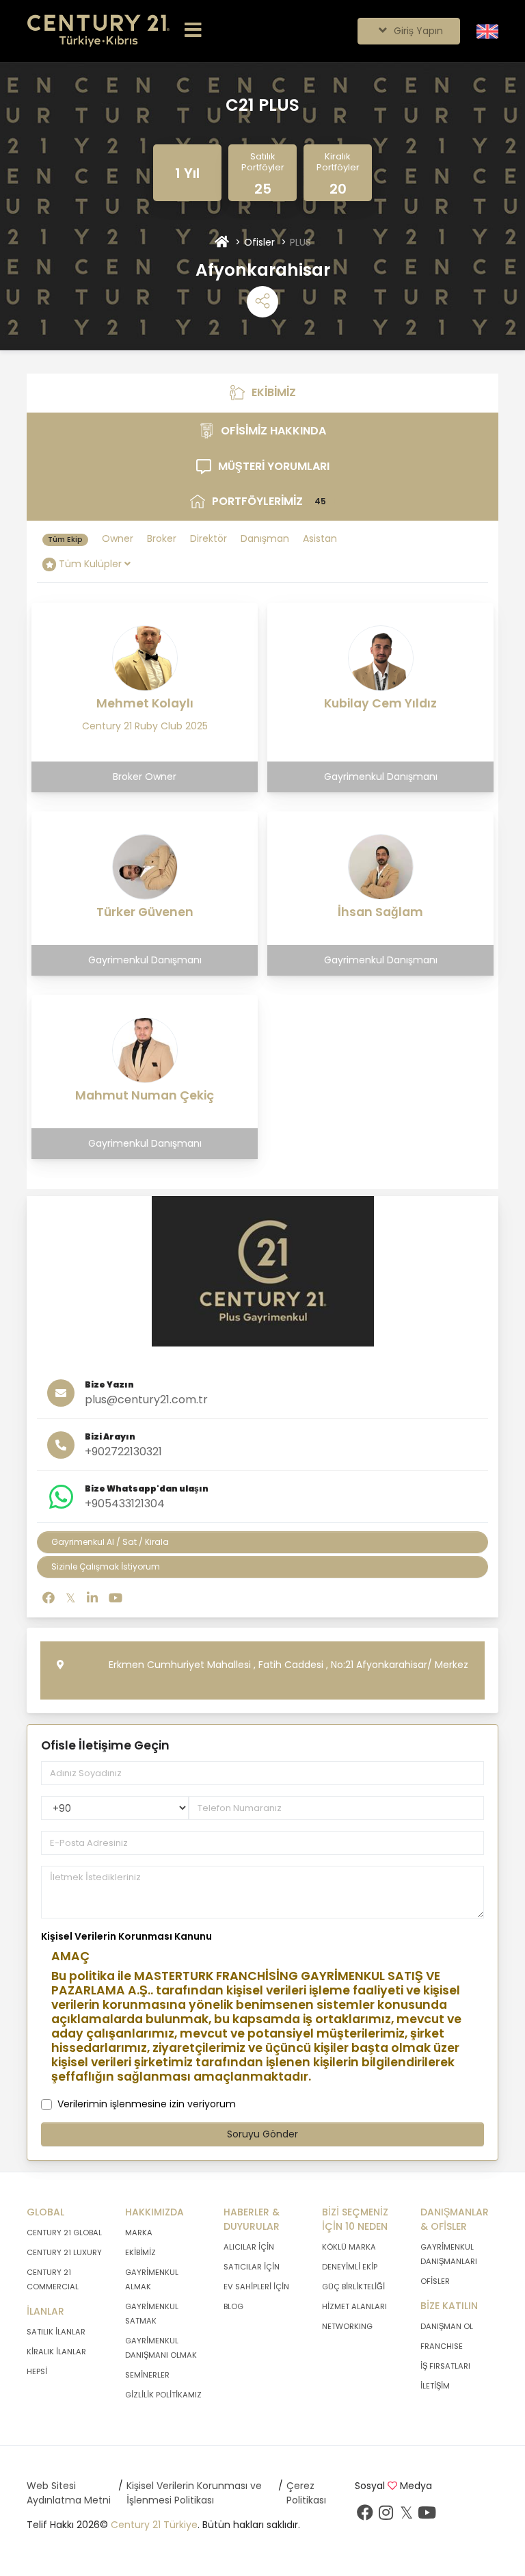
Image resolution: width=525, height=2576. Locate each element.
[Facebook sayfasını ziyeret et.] (49, 1598)
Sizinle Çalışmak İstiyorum (106, 1566)
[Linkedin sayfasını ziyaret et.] (92, 1598)
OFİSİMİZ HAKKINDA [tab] (292, 435)
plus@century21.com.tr (146, 1400)
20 (338, 189)
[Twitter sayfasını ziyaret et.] (71, 1598)
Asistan (320, 538)
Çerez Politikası (306, 2493)
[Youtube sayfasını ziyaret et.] (116, 1598)
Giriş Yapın (417, 31)
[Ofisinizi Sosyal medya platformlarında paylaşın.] (262, 302)
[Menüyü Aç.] (193, 31)
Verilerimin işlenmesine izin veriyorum (147, 2104)
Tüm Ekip (65, 539)
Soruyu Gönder (262, 2134)
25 (263, 189)
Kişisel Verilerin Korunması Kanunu (126, 1936)
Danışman (265, 538)
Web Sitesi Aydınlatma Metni (69, 2493)
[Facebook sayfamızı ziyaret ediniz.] (365, 2516)
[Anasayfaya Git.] (98, 31)
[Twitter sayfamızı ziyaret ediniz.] (406, 2516)
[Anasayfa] (222, 243)
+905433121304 (125, 1504)
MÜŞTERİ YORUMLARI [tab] (290, 470)
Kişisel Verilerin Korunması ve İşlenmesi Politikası (194, 2493)
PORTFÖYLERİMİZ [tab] (277, 505)
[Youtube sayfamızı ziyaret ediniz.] (427, 2516)
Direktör (208, 538)
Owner (118, 538)
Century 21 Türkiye (154, 2525)
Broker (162, 538)
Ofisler (259, 242)
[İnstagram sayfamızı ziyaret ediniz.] (386, 2516)
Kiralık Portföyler (338, 162)
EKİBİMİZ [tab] (279, 396)
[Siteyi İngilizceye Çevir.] (487, 31)
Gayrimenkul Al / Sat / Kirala (110, 1542)
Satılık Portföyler (263, 162)
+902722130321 (123, 1452)
